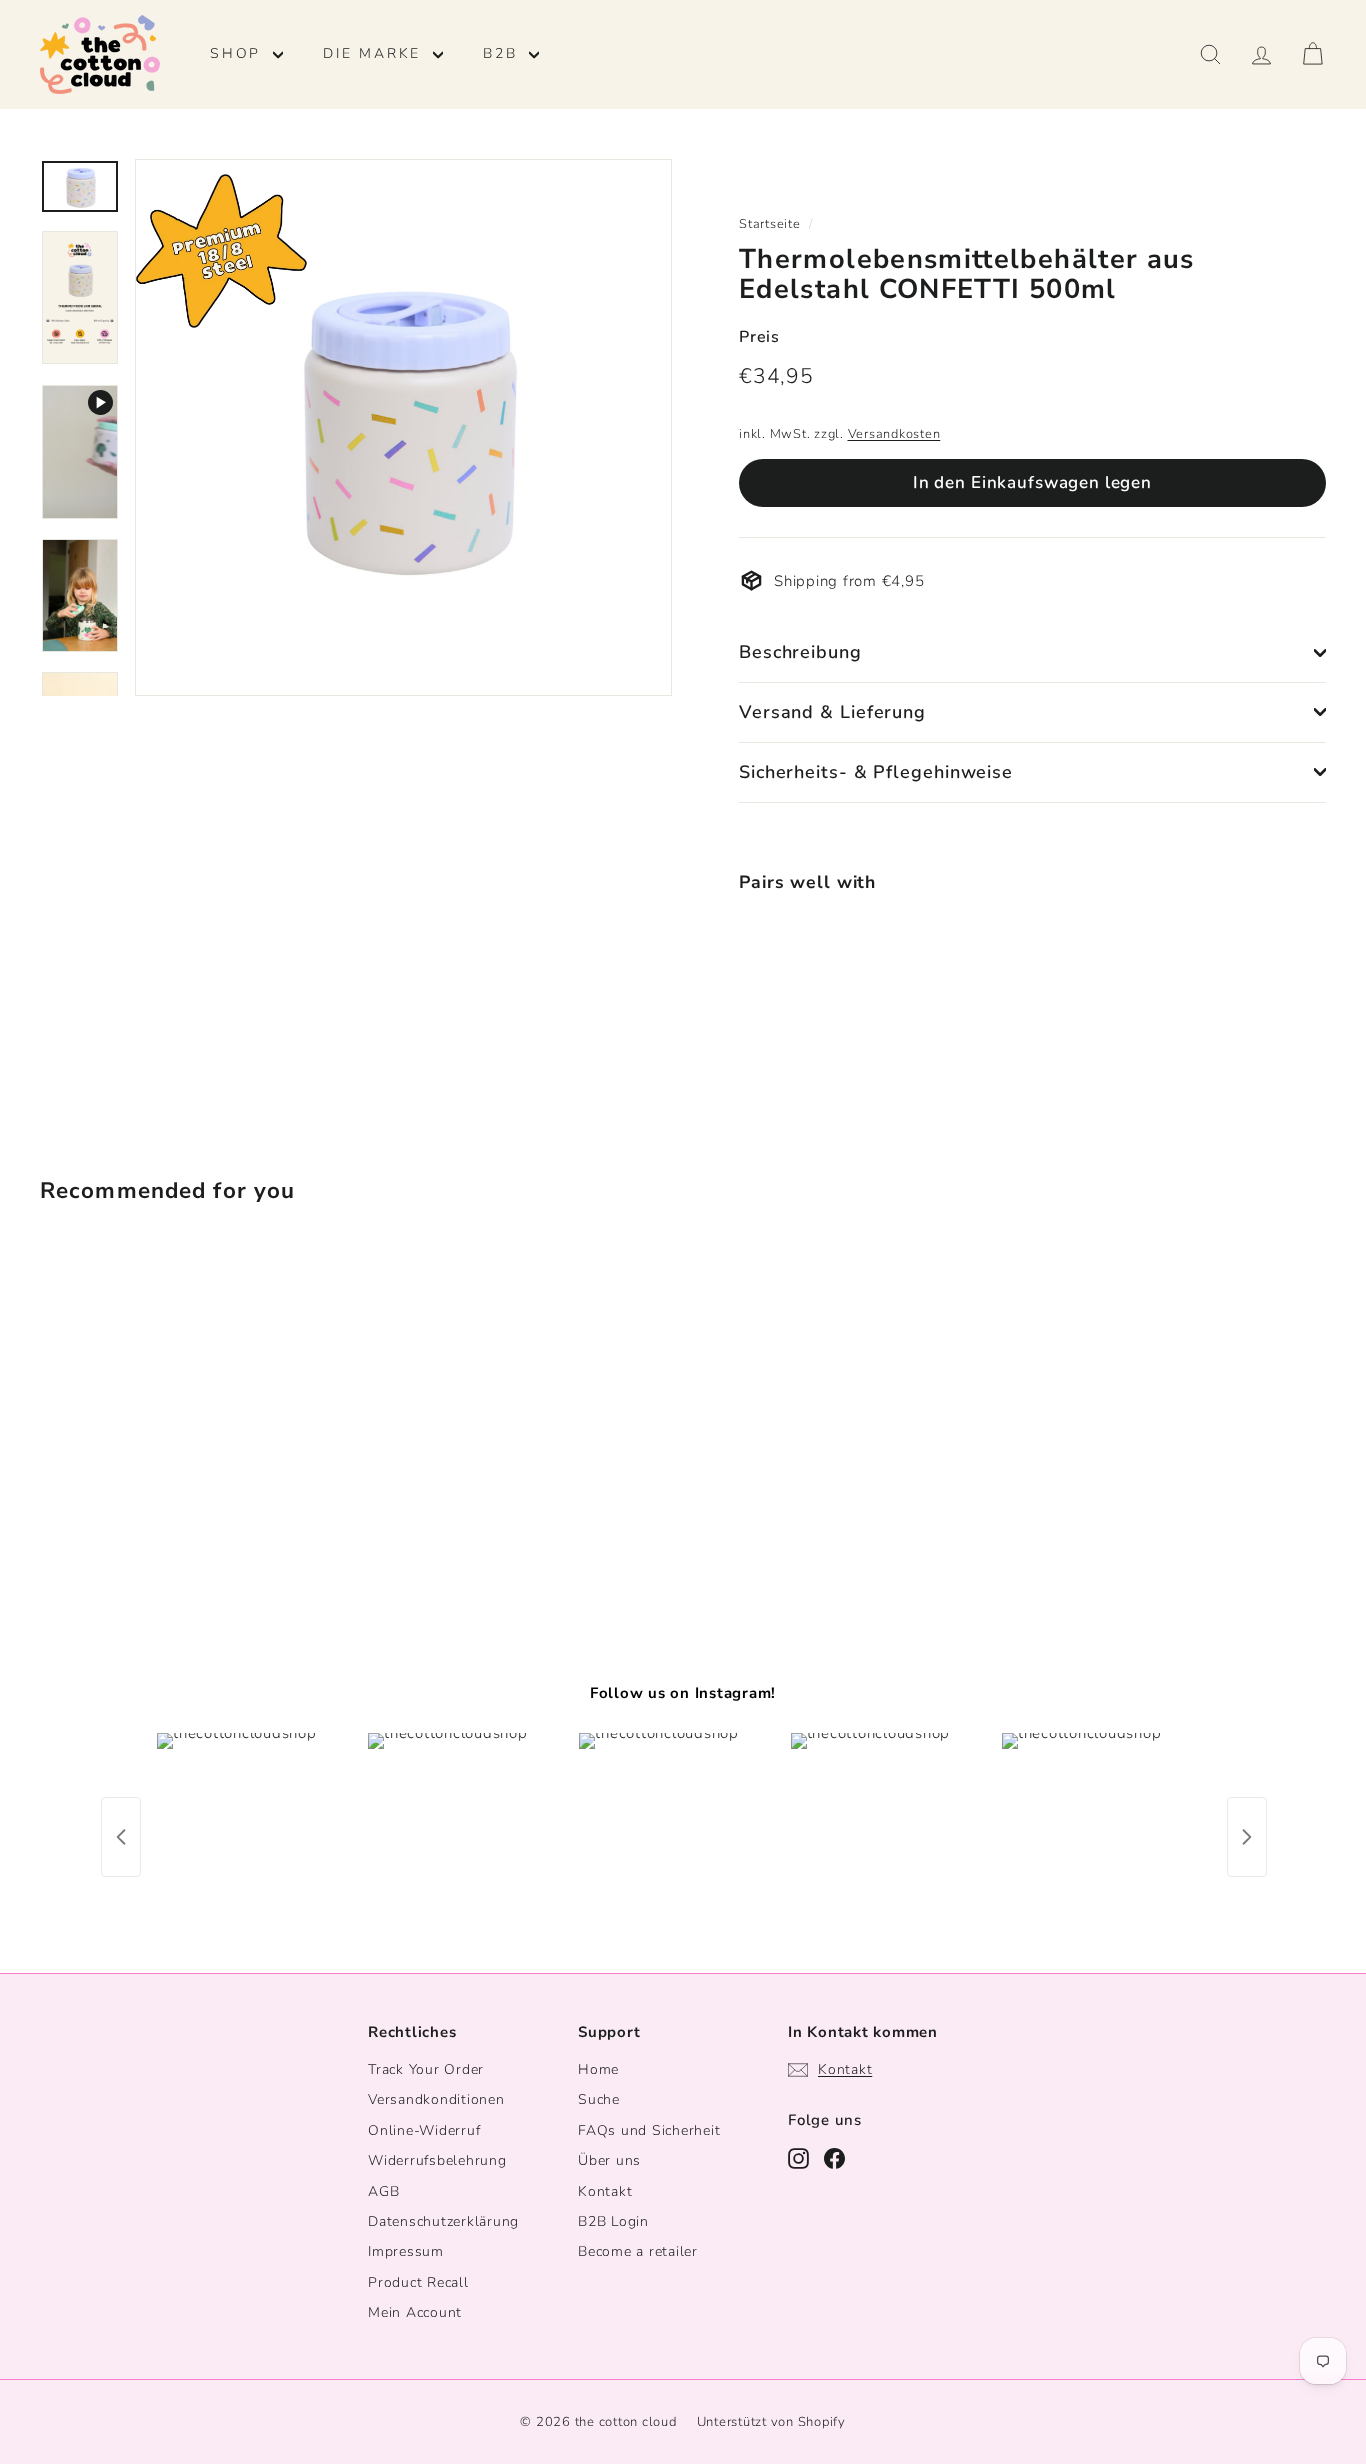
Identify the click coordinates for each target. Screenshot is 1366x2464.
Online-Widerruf (424, 2130)
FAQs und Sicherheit (649, 2130)
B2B (503, 53)
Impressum (406, 2251)
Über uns (609, 2160)
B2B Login (613, 2221)
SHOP (239, 53)
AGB (383, 2191)
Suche (599, 2099)
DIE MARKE (375, 53)
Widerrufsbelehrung (437, 2160)
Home (598, 2069)
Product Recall (418, 2282)
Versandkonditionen (436, 2099)
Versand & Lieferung (832, 712)
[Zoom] (403, 427)
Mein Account (415, 2312)
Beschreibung (800, 652)
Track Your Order (426, 2069)
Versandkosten (894, 434)
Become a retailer (638, 2251)
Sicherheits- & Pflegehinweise (876, 772)
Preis (759, 337)
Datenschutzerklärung (443, 2221)
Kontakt (605, 2191)
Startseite (770, 224)
